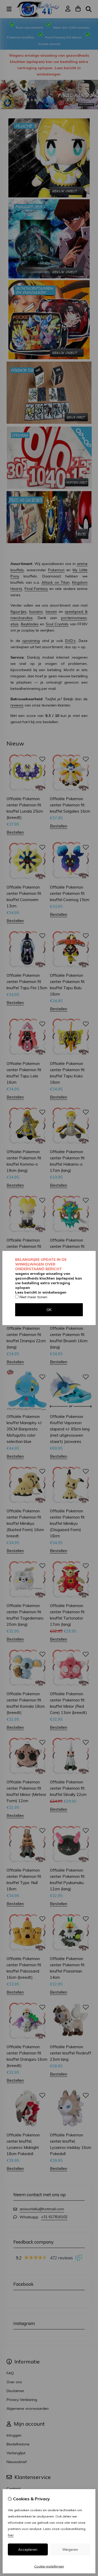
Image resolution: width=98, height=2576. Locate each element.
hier (11, 2535)
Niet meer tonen (33, 1297)
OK (49, 1310)
